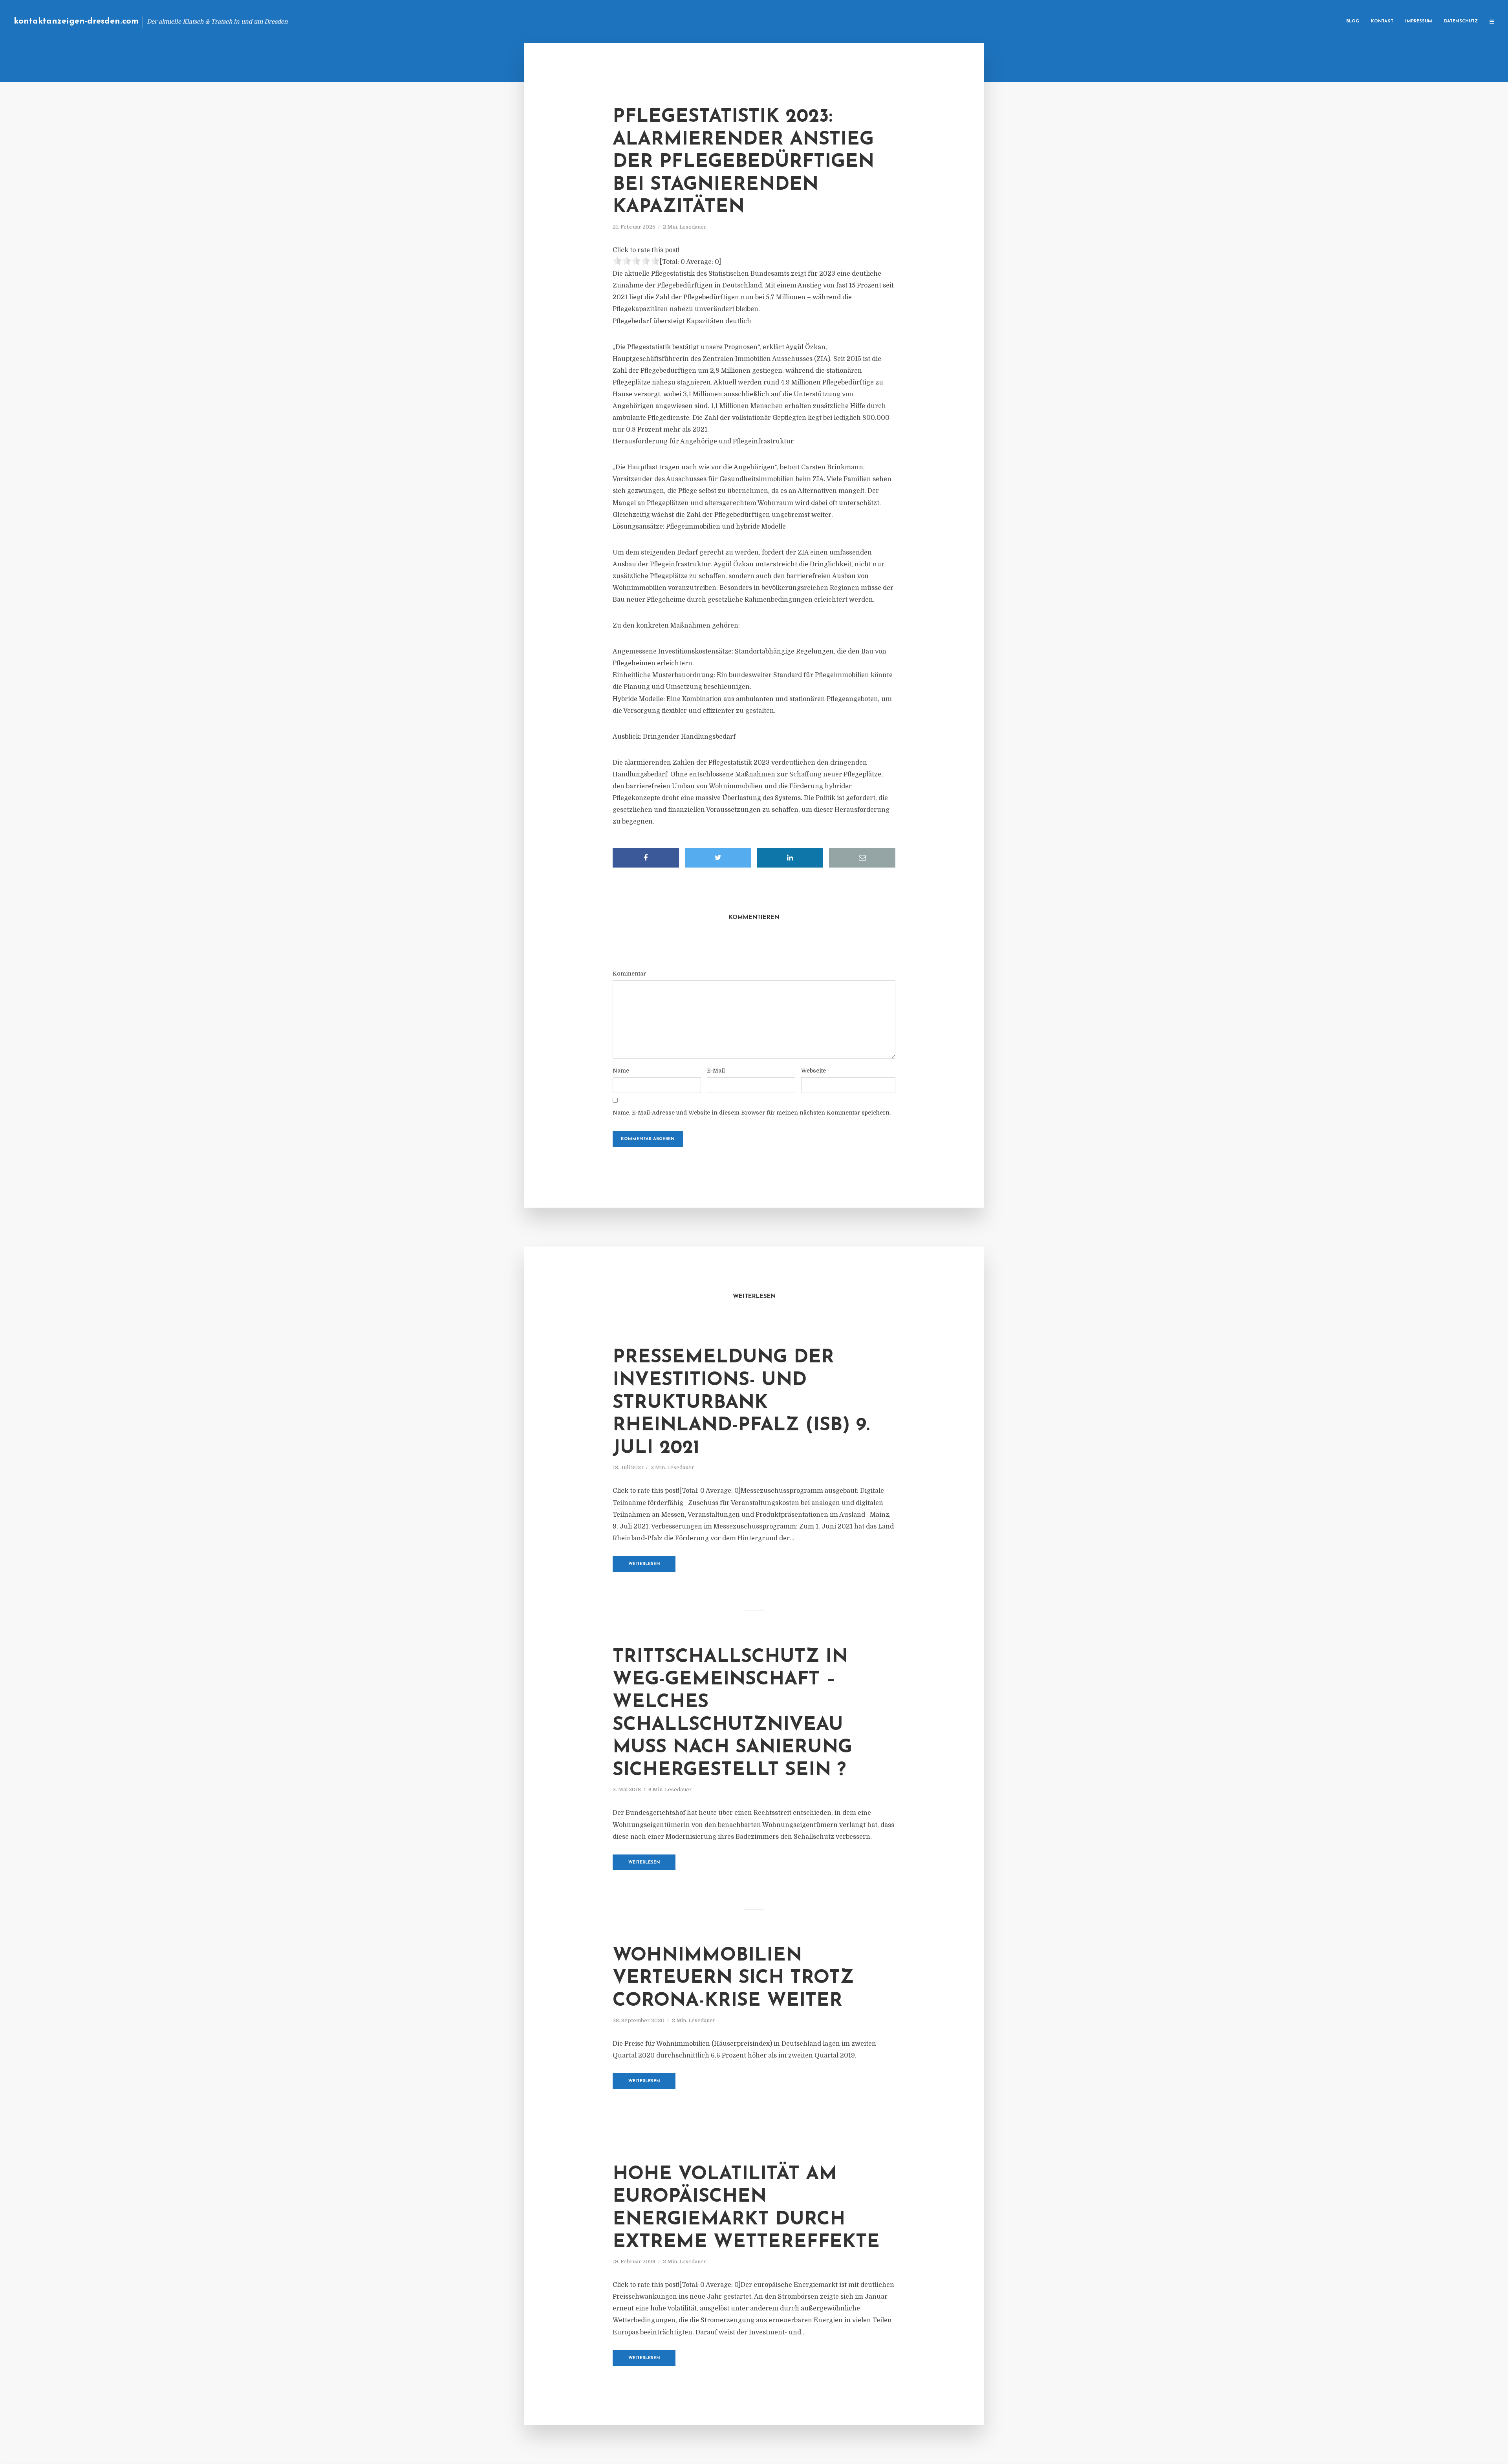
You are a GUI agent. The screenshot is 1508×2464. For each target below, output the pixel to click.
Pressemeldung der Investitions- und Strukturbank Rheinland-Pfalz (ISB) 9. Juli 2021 (741, 1403)
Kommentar (629, 974)
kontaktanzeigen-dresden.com (76, 21)
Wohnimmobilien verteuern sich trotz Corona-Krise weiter (733, 1978)
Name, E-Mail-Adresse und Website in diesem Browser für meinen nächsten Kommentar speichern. (752, 1113)
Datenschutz (1461, 21)
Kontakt (1382, 21)
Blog (1353, 21)
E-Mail (716, 1071)
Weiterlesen (644, 1564)
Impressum (1419, 21)
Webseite (813, 1071)
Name (621, 1071)
